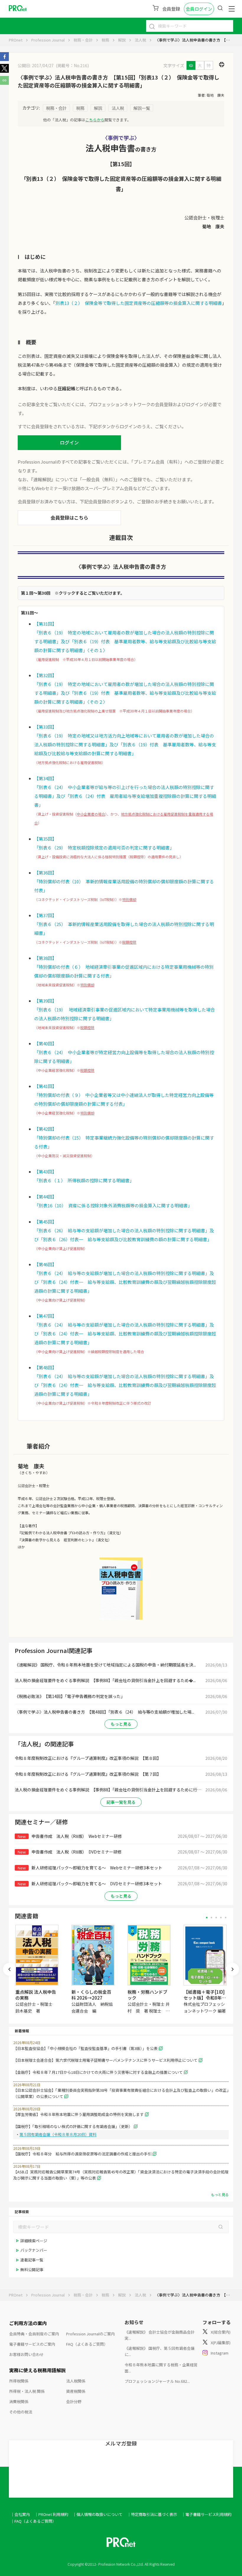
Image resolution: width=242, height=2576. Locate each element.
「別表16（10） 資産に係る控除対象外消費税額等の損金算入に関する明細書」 (113, 1205)
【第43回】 (45, 1172)
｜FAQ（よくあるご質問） (33, 2521)
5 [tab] (226, 1918)
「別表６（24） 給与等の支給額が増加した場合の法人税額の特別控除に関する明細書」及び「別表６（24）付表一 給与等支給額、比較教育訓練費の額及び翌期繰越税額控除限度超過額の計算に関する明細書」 (125, 1282)
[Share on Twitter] (4, 71)
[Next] (233, 1969)
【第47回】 (45, 1316)
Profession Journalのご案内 (90, 2334)
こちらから (95, 120)
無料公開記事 (32, 2270)
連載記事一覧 (32, 2260)
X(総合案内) (221, 2332)
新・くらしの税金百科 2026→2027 (91, 1995)
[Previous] (9, 1969)
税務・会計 (83, 40)
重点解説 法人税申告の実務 (36, 1995)
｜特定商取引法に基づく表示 (152, 2514)
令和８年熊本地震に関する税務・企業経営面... (161, 2368)
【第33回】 (45, 727)
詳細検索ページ (34, 2241)
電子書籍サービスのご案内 (32, 2344)
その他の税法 (21, 2412)
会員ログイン (199, 9)
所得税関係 (19, 2381)
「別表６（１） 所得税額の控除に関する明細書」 (84, 1180)
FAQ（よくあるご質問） (87, 2344)
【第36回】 (45, 873)
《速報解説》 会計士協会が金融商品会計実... (160, 2335)
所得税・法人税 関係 (27, 2391)
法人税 (140, 40)
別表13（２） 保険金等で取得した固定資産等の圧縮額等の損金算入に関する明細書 (139, 303)
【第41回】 (45, 1086)
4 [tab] (221, 1918)
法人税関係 (76, 2381)
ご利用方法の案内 (28, 2323)
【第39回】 (45, 1001)
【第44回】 (45, 1197)
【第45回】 (45, 1222)
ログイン (69, 442)
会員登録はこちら (69, 517)
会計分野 (74, 2401)
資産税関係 (76, 2391)
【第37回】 (45, 915)
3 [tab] (216, 1918)
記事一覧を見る (121, 1802)
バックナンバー (34, 2250)
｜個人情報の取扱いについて (98, 2514)
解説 (122, 40)
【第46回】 (45, 1264)
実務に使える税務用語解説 (37, 2370)
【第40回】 (45, 1043)
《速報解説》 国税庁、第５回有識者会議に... (160, 2351)
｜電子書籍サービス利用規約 (206, 2514)
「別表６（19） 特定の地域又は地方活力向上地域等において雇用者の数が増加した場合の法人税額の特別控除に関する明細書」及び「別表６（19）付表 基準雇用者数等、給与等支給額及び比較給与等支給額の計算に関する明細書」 (125, 744)
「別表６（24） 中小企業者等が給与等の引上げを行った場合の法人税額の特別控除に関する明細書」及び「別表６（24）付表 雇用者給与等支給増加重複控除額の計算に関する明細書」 (125, 796)
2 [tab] (211, 1918)
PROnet (16, 40)
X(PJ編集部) (221, 2343)
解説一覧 (142, 108)
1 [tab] (207, 1918)
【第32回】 (45, 675)
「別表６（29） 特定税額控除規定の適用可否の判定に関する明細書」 (104, 848)
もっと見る (121, 1724)
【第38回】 (45, 958)
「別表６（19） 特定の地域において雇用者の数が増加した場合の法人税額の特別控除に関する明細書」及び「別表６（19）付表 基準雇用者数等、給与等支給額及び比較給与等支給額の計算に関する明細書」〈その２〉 (125, 693)
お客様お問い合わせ (26, 2354)
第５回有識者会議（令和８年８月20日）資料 (58, 2134)
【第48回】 (45, 1367)
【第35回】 (45, 839)
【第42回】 (45, 1129)
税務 (105, 40)
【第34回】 (45, 778)
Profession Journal (48, 40)
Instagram (220, 2353)
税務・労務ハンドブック (147, 1995)
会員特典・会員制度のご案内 (34, 2334)
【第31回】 (45, 624)
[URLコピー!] (4, 83)
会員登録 (171, 9)
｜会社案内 (20, 2514)
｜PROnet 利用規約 (51, 2514)
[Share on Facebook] (4, 59)
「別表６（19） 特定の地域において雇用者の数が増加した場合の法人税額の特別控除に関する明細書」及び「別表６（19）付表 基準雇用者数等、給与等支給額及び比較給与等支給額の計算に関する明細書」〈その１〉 (125, 641)
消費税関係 (19, 2401)
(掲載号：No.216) (72, 65)
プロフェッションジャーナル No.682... (157, 2381)
